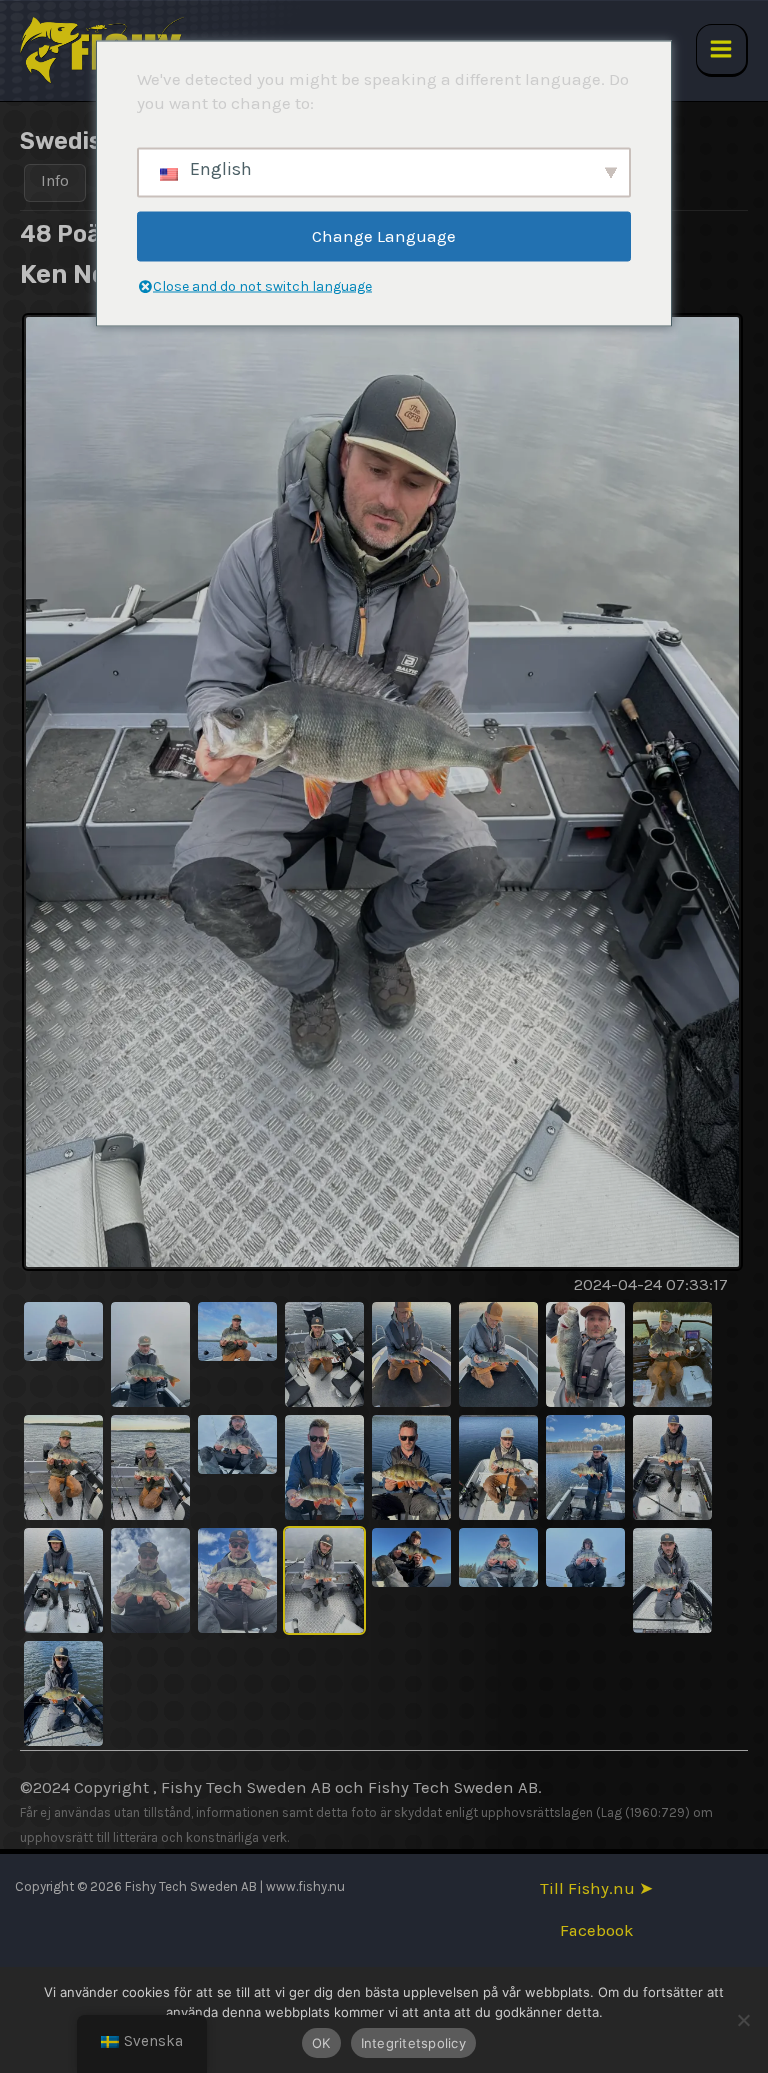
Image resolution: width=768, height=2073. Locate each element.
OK (321, 2043)
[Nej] (743, 2020)
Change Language (384, 236)
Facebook (597, 1930)
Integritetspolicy (413, 2043)
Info (55, 180)
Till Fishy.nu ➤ (596, 1888)
